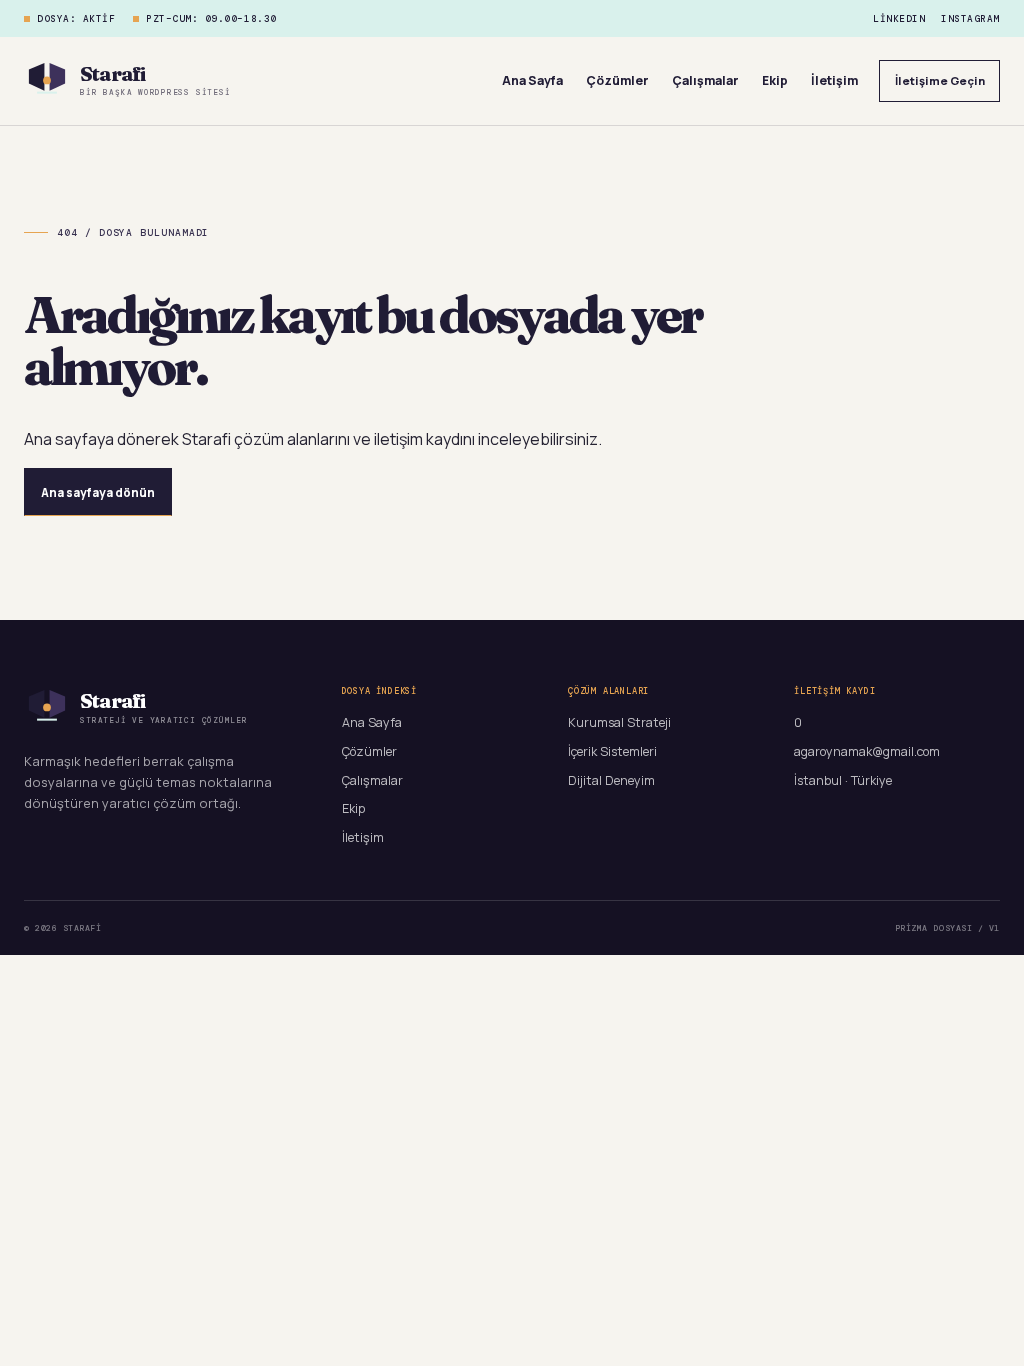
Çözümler (617, 80)
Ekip (775, 80)
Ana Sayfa (532, 80)
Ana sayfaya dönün (98, 492)
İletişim (834, 80)
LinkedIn (899, 19)
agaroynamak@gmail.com (867, 751)
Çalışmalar (705, 80)
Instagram (970, 19)
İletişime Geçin (940, 80)
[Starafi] (47, 81)
